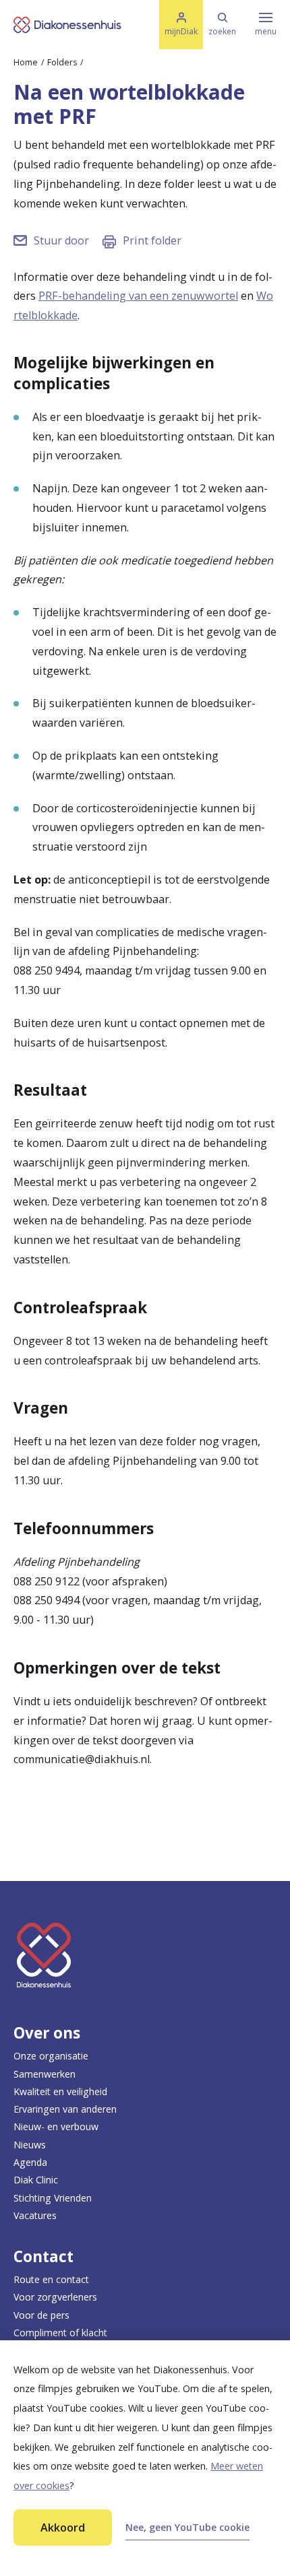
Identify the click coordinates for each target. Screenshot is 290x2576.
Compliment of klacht (60, 2333)
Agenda (30, 2162)
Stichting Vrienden (53, 2198)
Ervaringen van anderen (65, 2109)
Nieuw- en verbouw (56, 2126)
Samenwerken (45, 2074)
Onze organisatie (51, 2056)
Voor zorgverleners (55, 2297)
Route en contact (51, 2279)
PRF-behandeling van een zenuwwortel (138, 296)
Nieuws (30, 2145)
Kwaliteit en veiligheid (60, 2091)
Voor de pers (41, 2315)
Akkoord (63, 2528)
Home (26, 62)
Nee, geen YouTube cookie (187, 2527)
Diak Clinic (36, 2180)
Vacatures (35, 2215)
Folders (62, 62)
